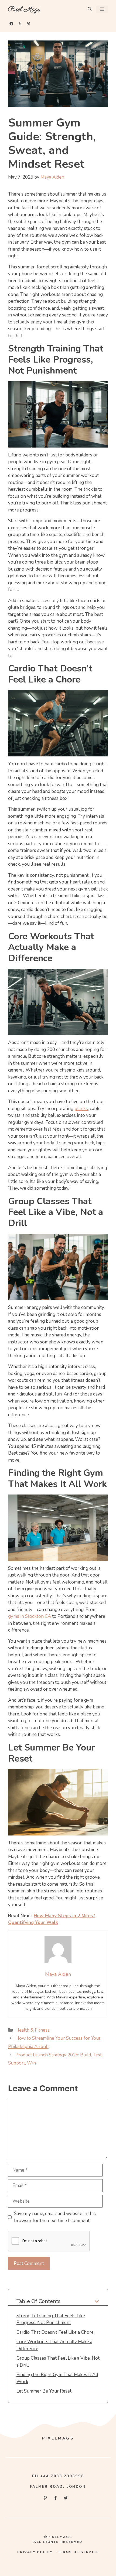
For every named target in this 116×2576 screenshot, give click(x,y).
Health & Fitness (33, 2030)
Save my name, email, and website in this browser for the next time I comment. (55, 2217)
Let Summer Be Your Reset (44, 2391)
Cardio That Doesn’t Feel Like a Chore (55, 2332)
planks (81, 1109)
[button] (90, 10)
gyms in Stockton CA (30, 1616)
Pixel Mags (24, 9)
